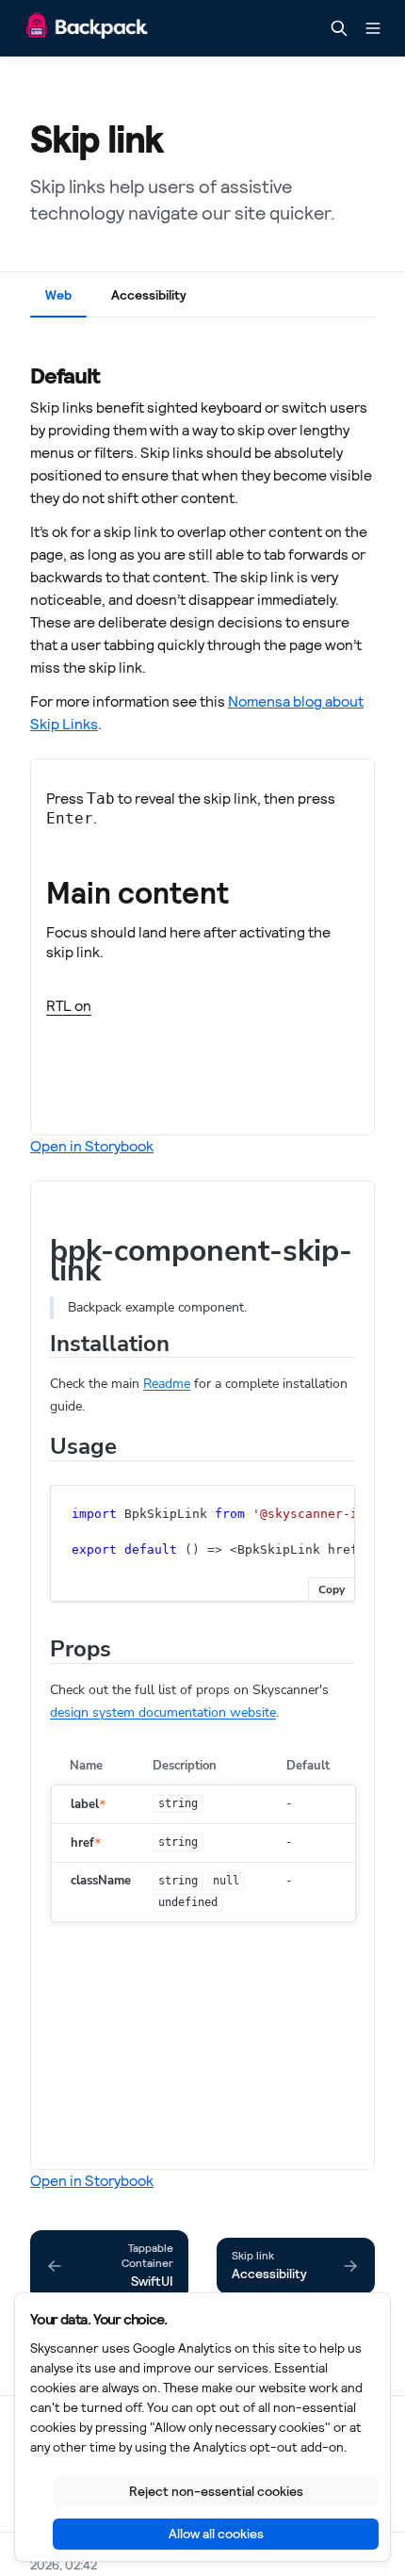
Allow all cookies (216, 2534)
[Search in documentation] (339, 28)
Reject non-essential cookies (216, 2491)
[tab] (58, 299)
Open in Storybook (92, 1146)
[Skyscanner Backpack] (87, 29)
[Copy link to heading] (21, 374)
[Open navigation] (373, 28)
